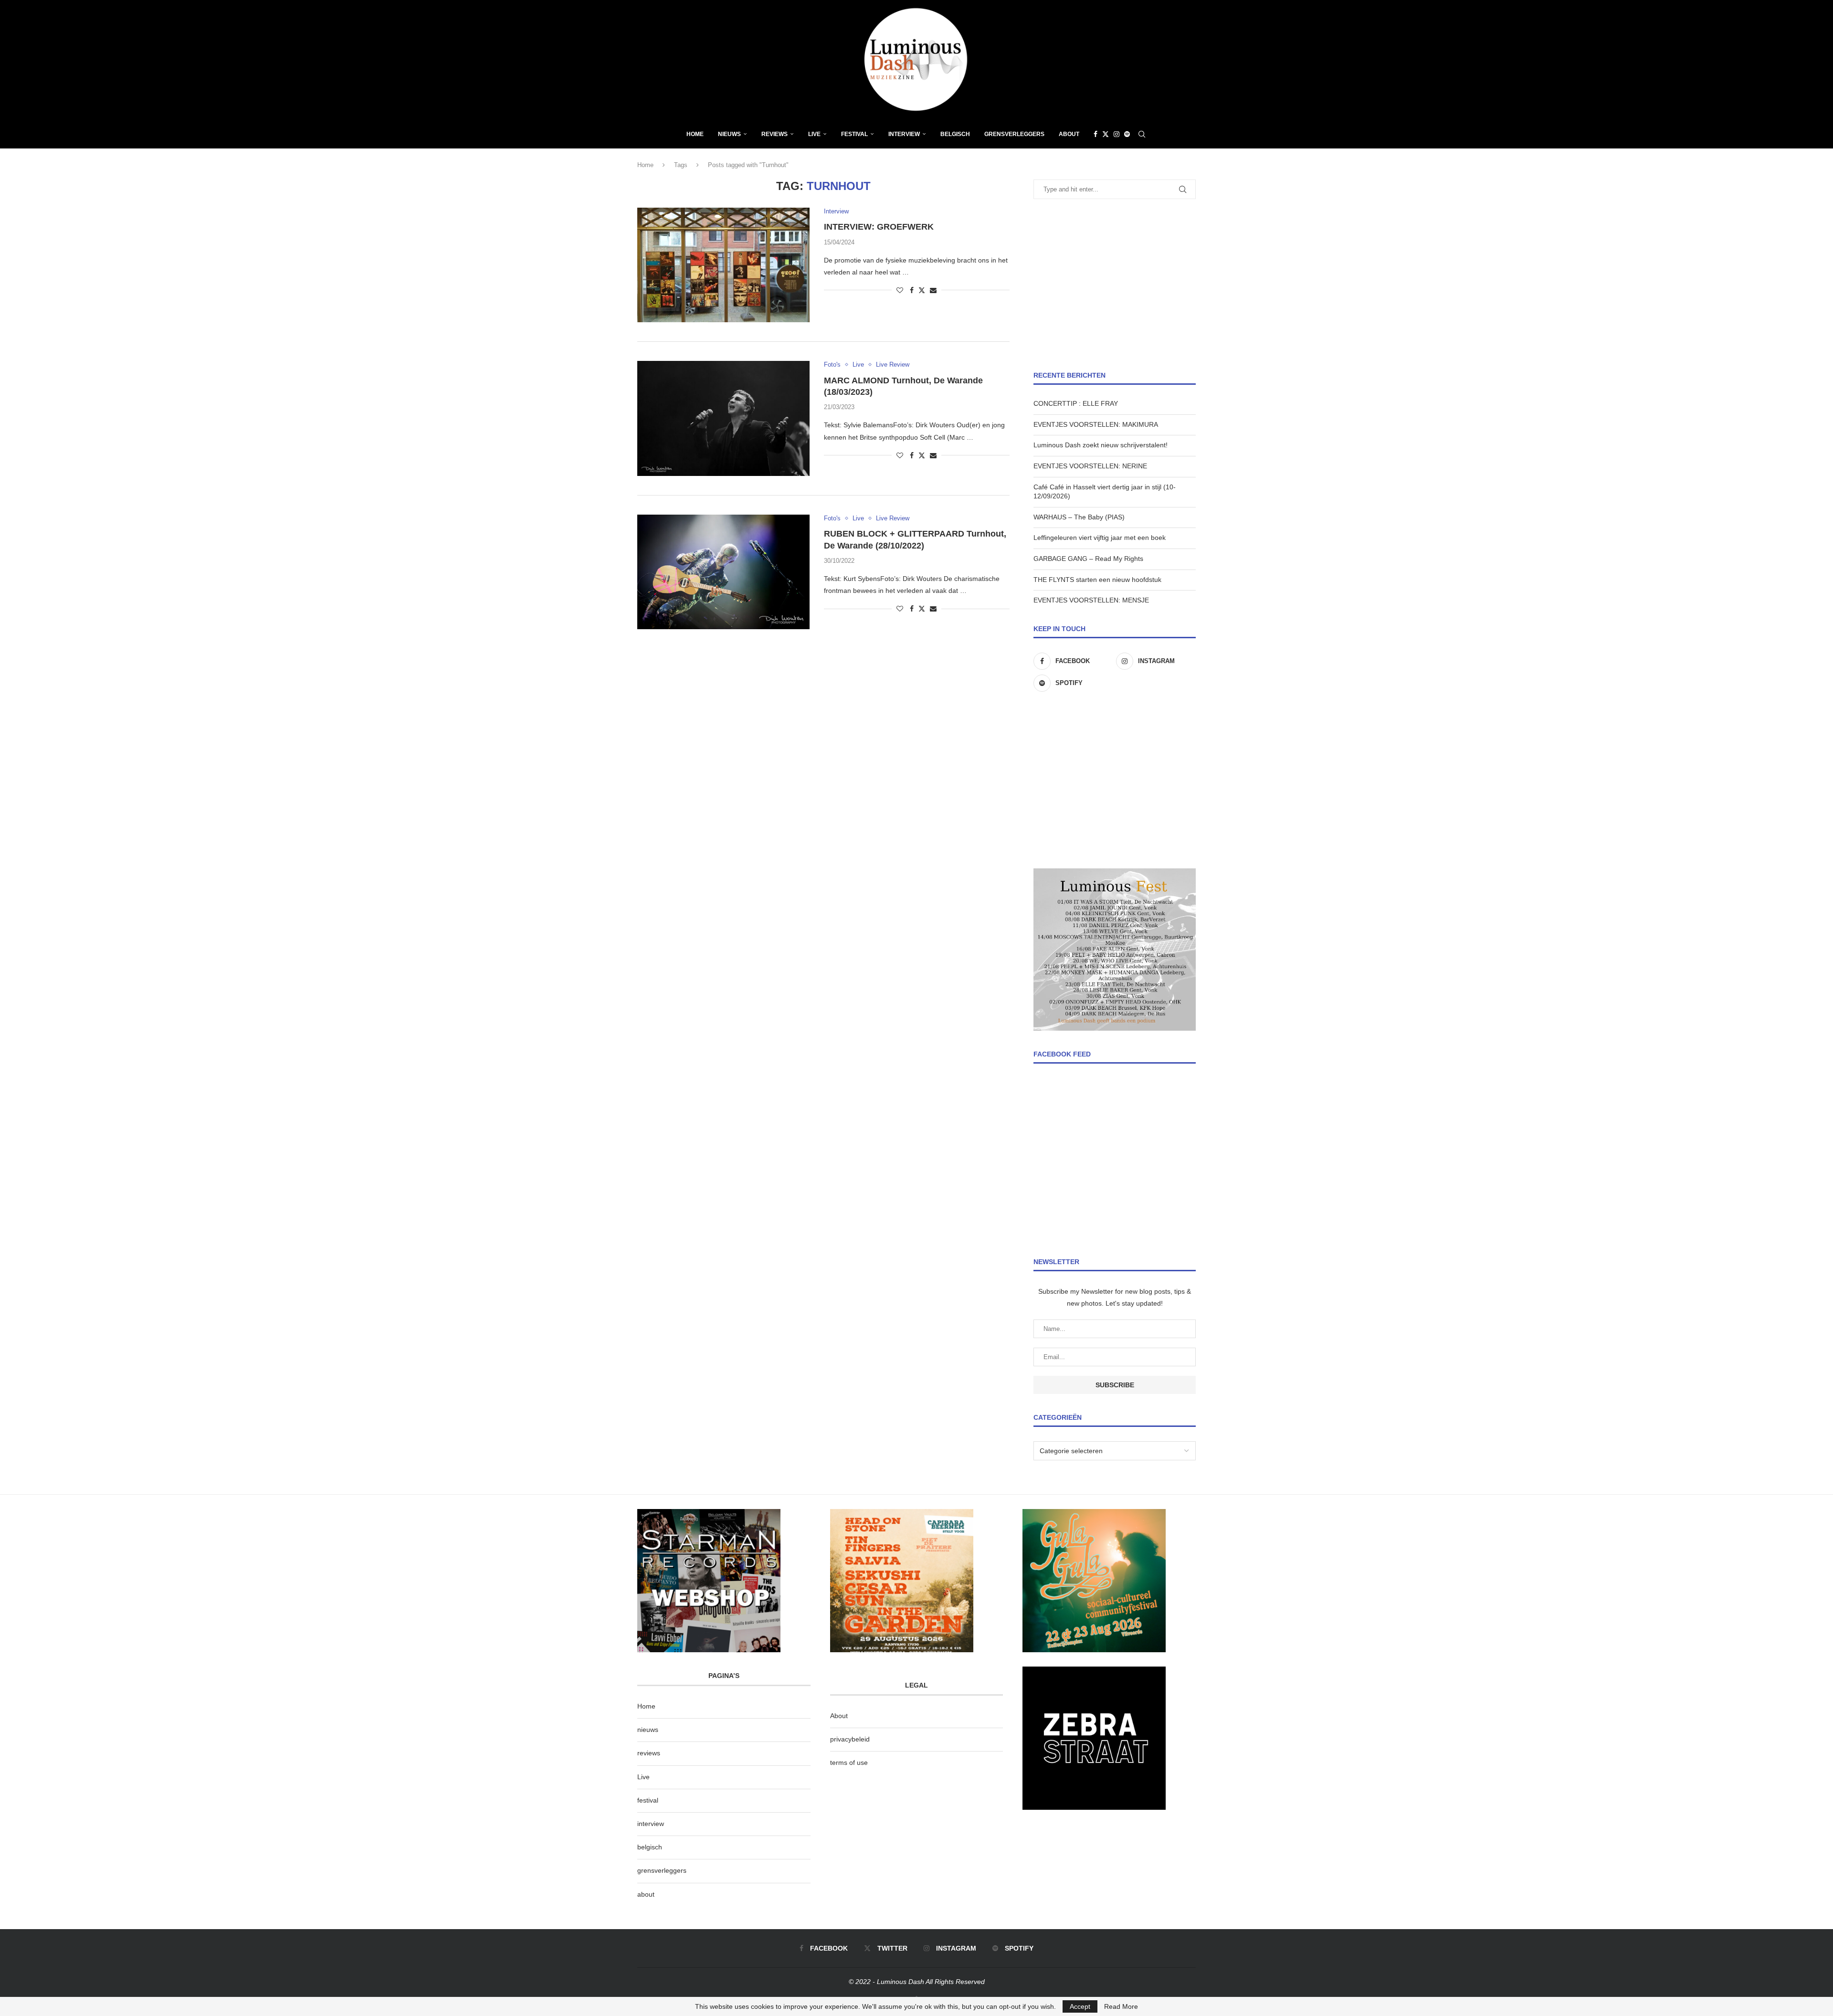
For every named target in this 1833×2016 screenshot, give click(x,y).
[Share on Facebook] (912, 290)
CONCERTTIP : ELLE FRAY (1076, 403)
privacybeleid (850, 1739)
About (1069, 134)
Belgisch (955, 134)
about (646, 1894)
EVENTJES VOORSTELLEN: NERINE (1090, 466)
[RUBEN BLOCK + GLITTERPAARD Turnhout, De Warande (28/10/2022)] (723, 572)
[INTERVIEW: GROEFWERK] (723, 265)
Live (814, 134)
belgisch (650, 1847)
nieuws (729, 134)
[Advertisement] (1115, 285)
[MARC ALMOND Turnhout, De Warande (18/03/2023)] (723, 418)
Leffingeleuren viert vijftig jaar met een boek (1100, 538)
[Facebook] (1096, 134)
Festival (854, 134)
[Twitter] (1106, 134)
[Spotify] (1127, 134)
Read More (1121, 2006)
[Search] (1142, 134)
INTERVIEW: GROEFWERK (879, 227)
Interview (904, 134)
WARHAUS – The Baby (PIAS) (1079, 517)
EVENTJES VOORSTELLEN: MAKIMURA (1096, 424)
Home (695, 134)
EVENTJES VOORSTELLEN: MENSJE (1091, 600)
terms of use (849, 1763)
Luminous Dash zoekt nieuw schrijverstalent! (1101, 445)
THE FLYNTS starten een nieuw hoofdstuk (1097, 580)
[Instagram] (1117, 134)
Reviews (774, 134)
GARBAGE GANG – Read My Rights (1088, 559)
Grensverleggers (1014, 134)
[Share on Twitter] (922, 290)
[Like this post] (900, 290)
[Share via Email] (933, 290)
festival (648, 1800)
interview (651, 1824)
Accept (1080, 2006)
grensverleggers (662, 1870)
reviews (649, 1753)
